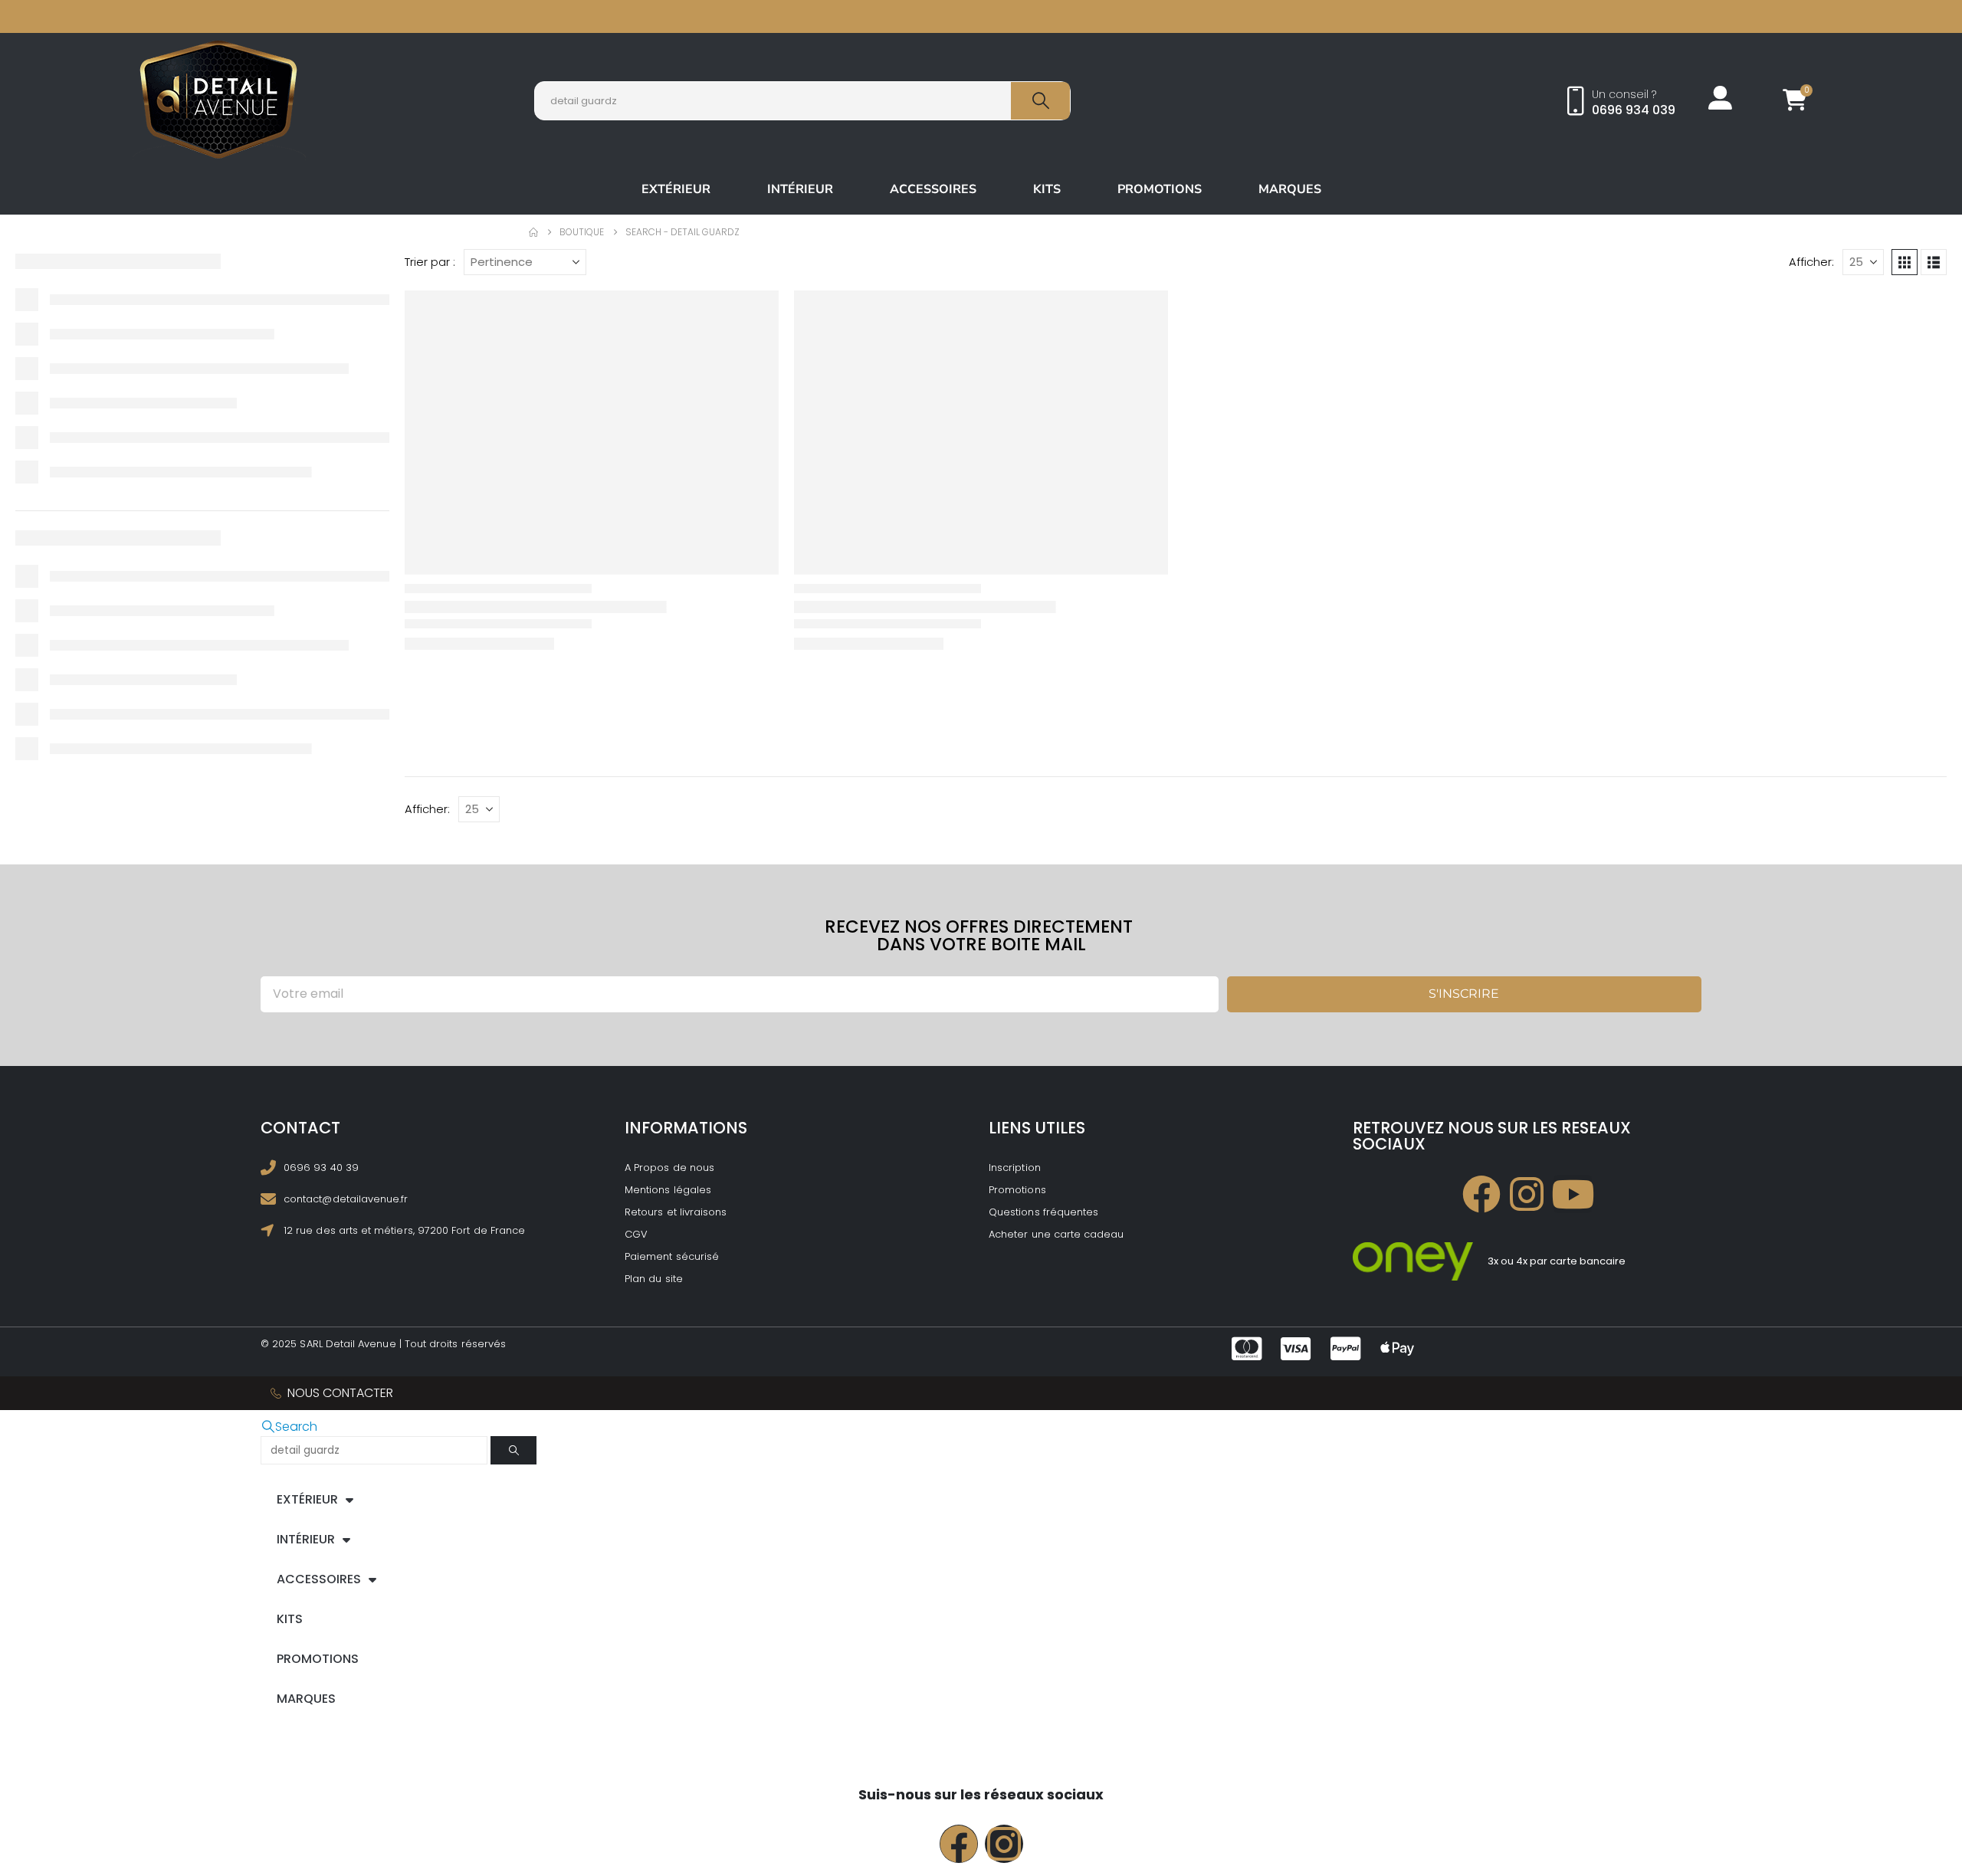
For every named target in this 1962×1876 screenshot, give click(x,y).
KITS (1047, 189)
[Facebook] (1481, 1194)
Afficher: (1811, 262)
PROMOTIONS (1160, 189)
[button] (1905, 262)
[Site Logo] (219, 100)
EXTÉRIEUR (676, 189)
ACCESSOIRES (933, 189)
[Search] (1040, 101)
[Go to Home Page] (533, 232)
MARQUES (1290, 189)
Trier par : (430, 262)
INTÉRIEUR (800, 189)
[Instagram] (1527, 1194)
